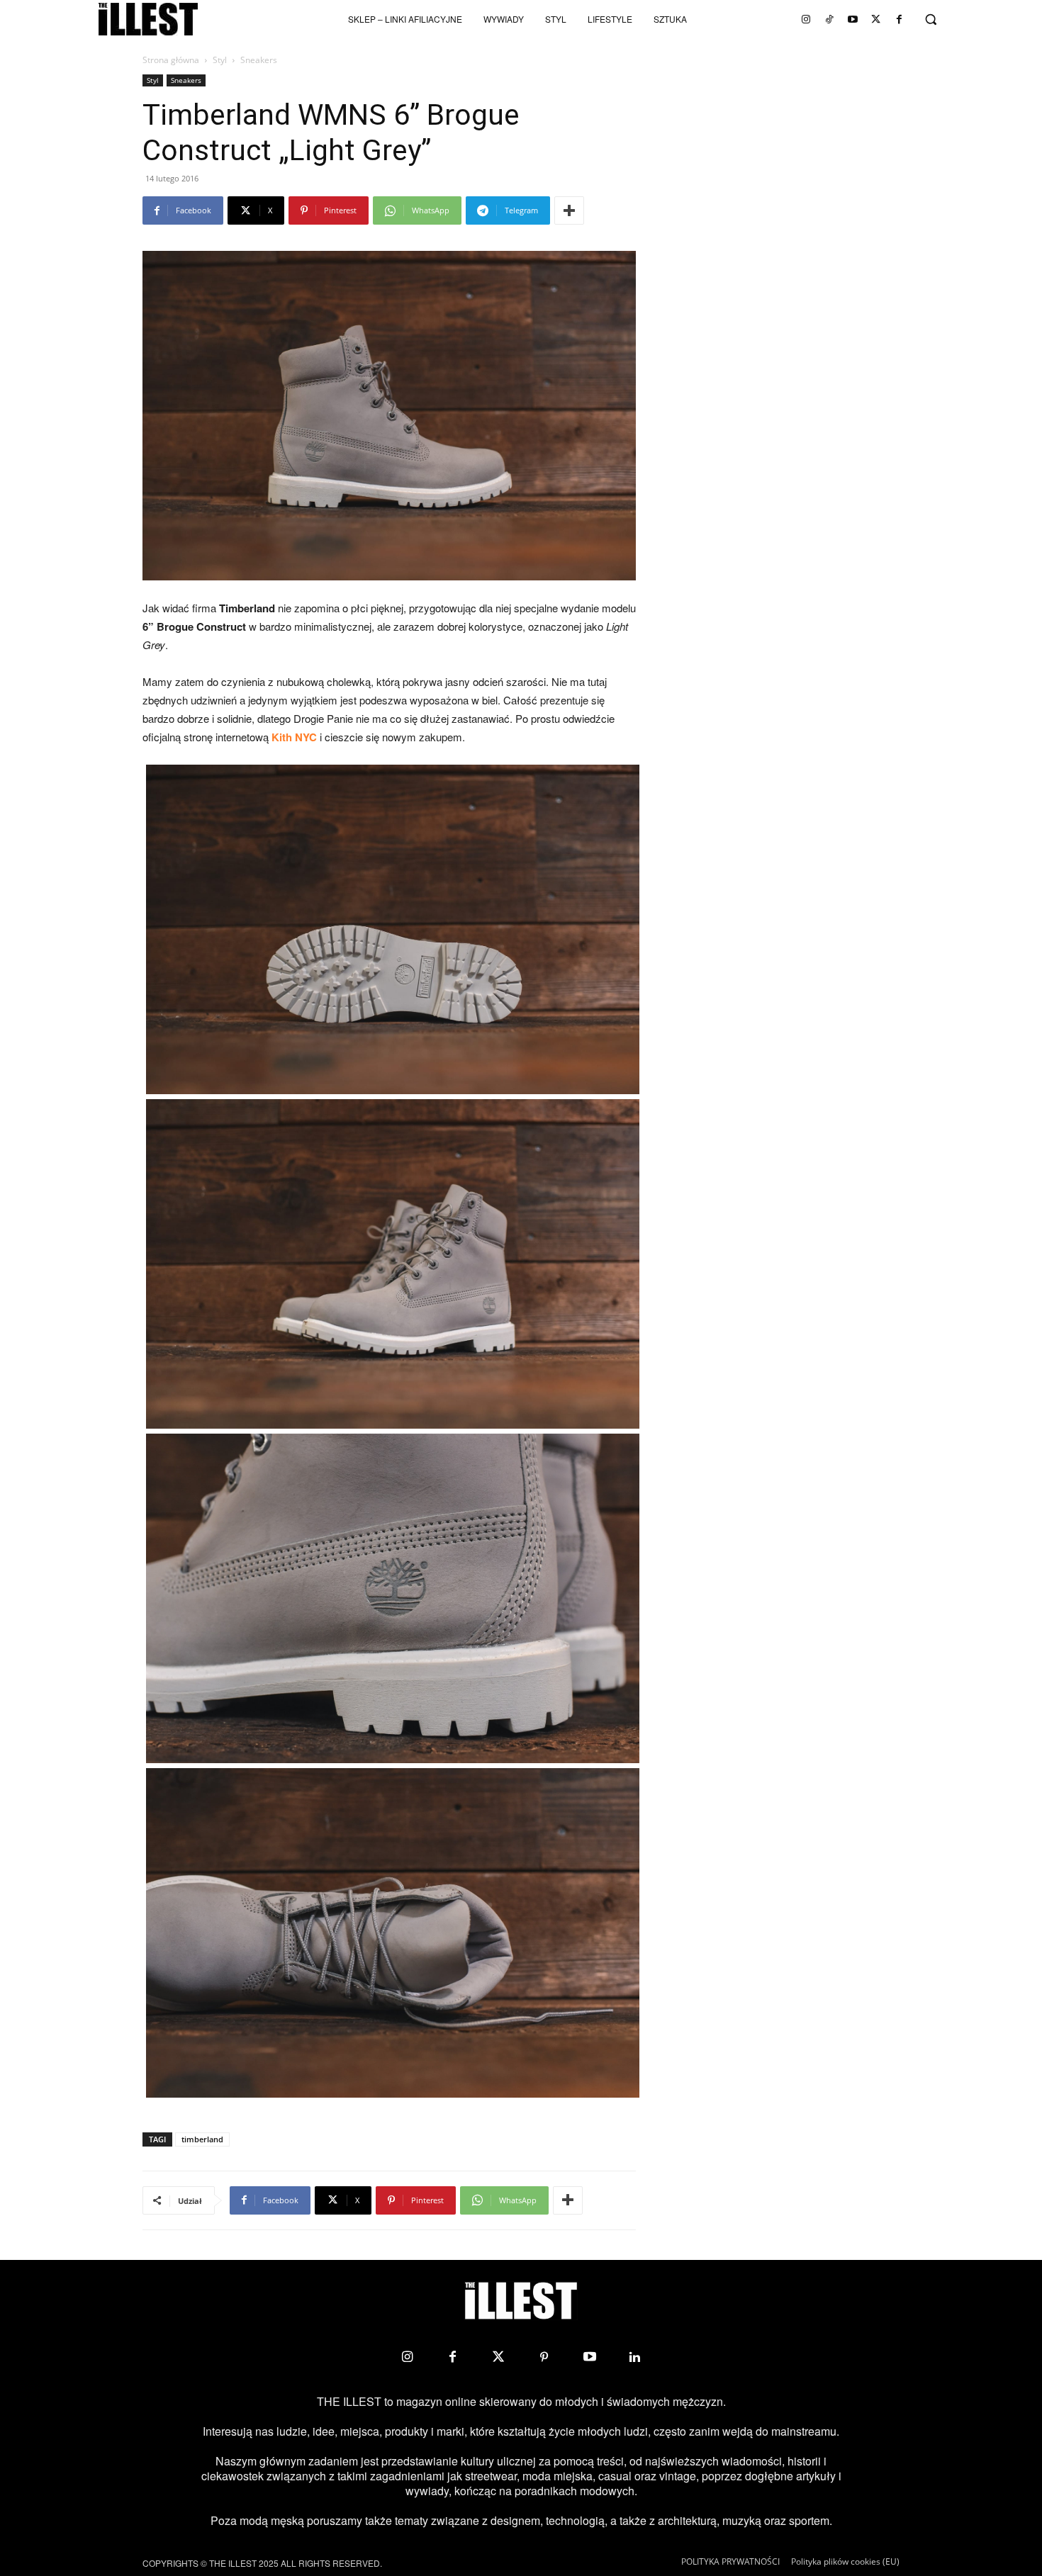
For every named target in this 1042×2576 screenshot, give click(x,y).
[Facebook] (900, 19)
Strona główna (171, 60)
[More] (569, 210)
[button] (931, 19)
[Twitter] (876, 19)
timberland (202, 2139)
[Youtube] (853, 19)
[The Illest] (148, 19)
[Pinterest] (544, 2357)
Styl (220, 60)
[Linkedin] (635, 2357)
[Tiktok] (829, 19)
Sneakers (186, 80)
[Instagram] (806, 19)
